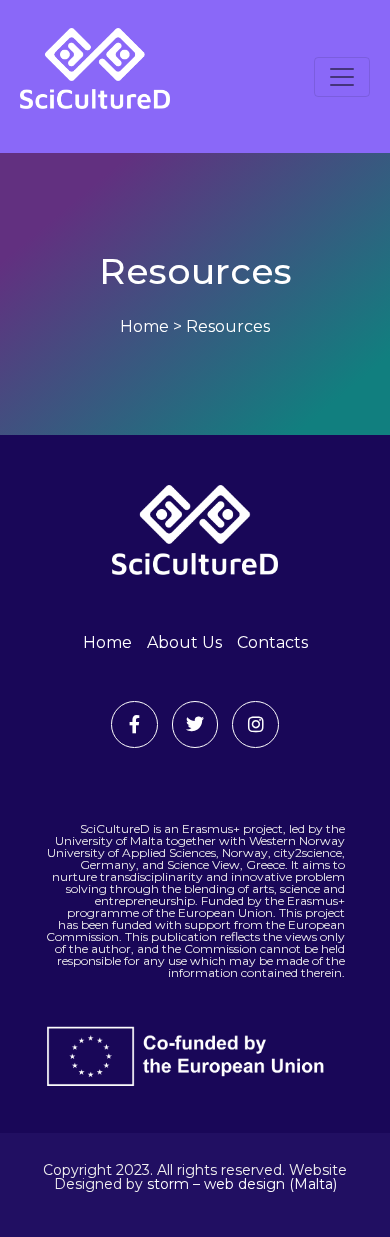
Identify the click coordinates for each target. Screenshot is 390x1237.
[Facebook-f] (134, 724)
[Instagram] (255, 724)
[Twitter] (195, 724)
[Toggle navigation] (342, 77)
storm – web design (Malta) (242, 1184)
